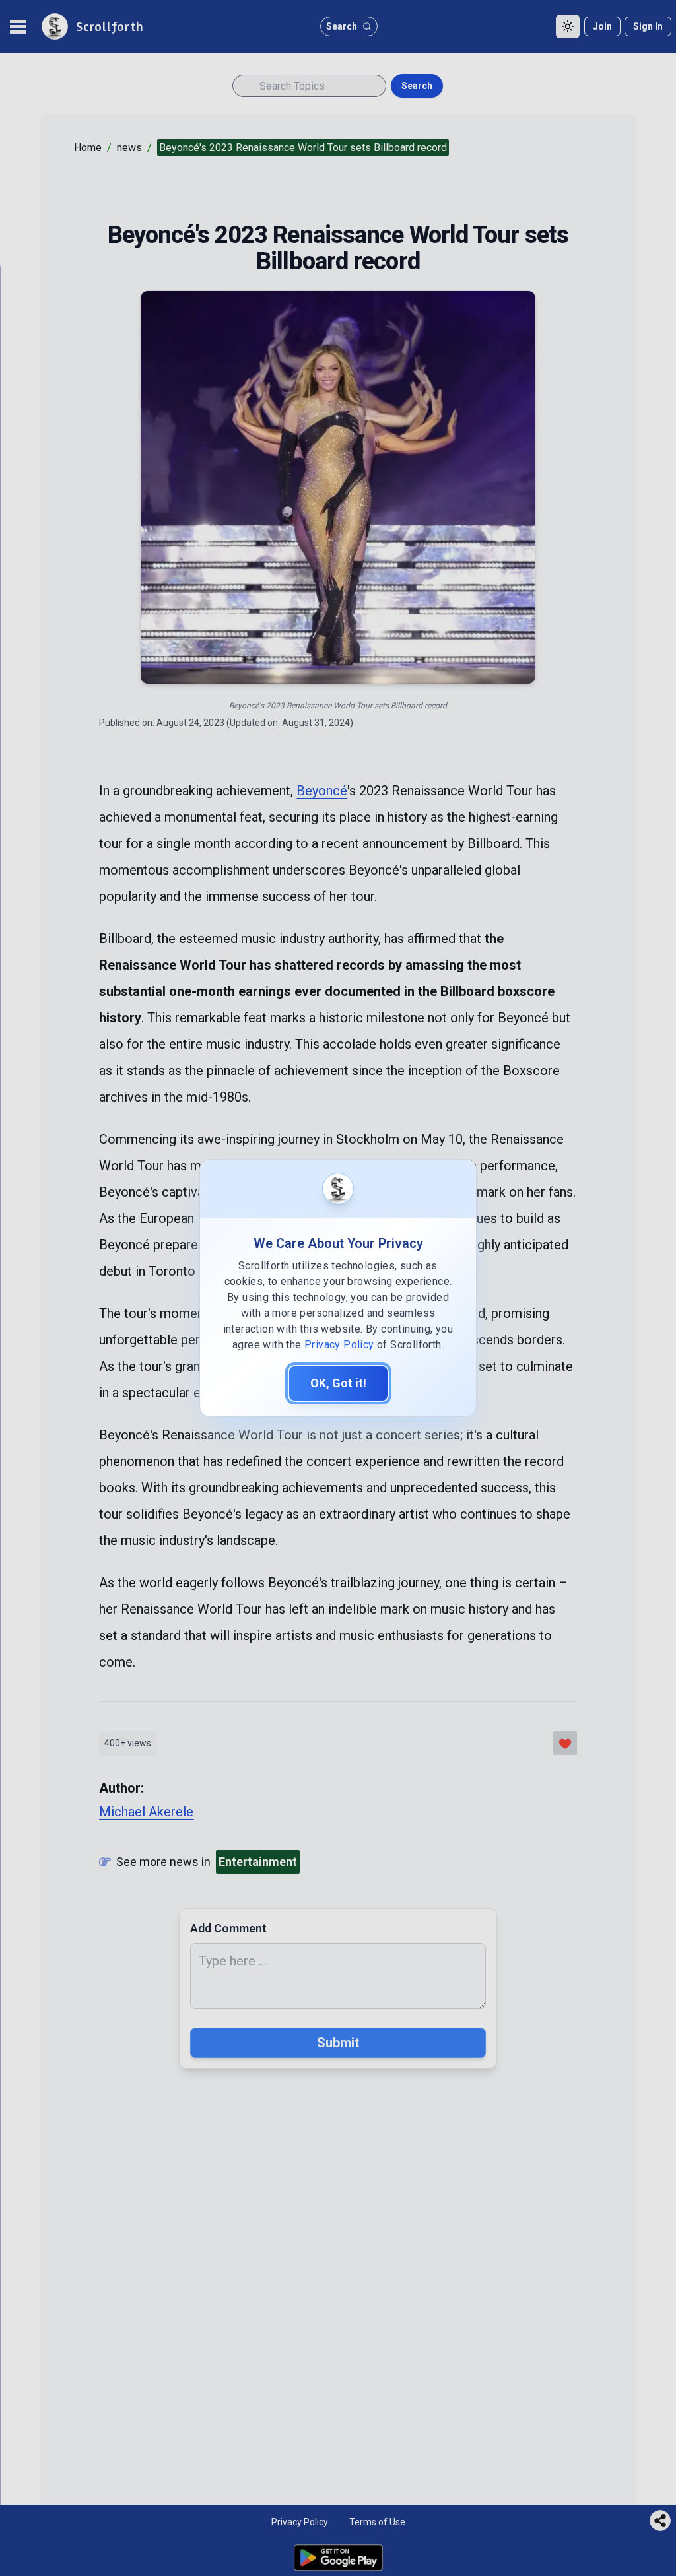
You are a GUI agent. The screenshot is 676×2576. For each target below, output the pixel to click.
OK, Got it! (338, 1383)
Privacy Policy (339, 1345)
